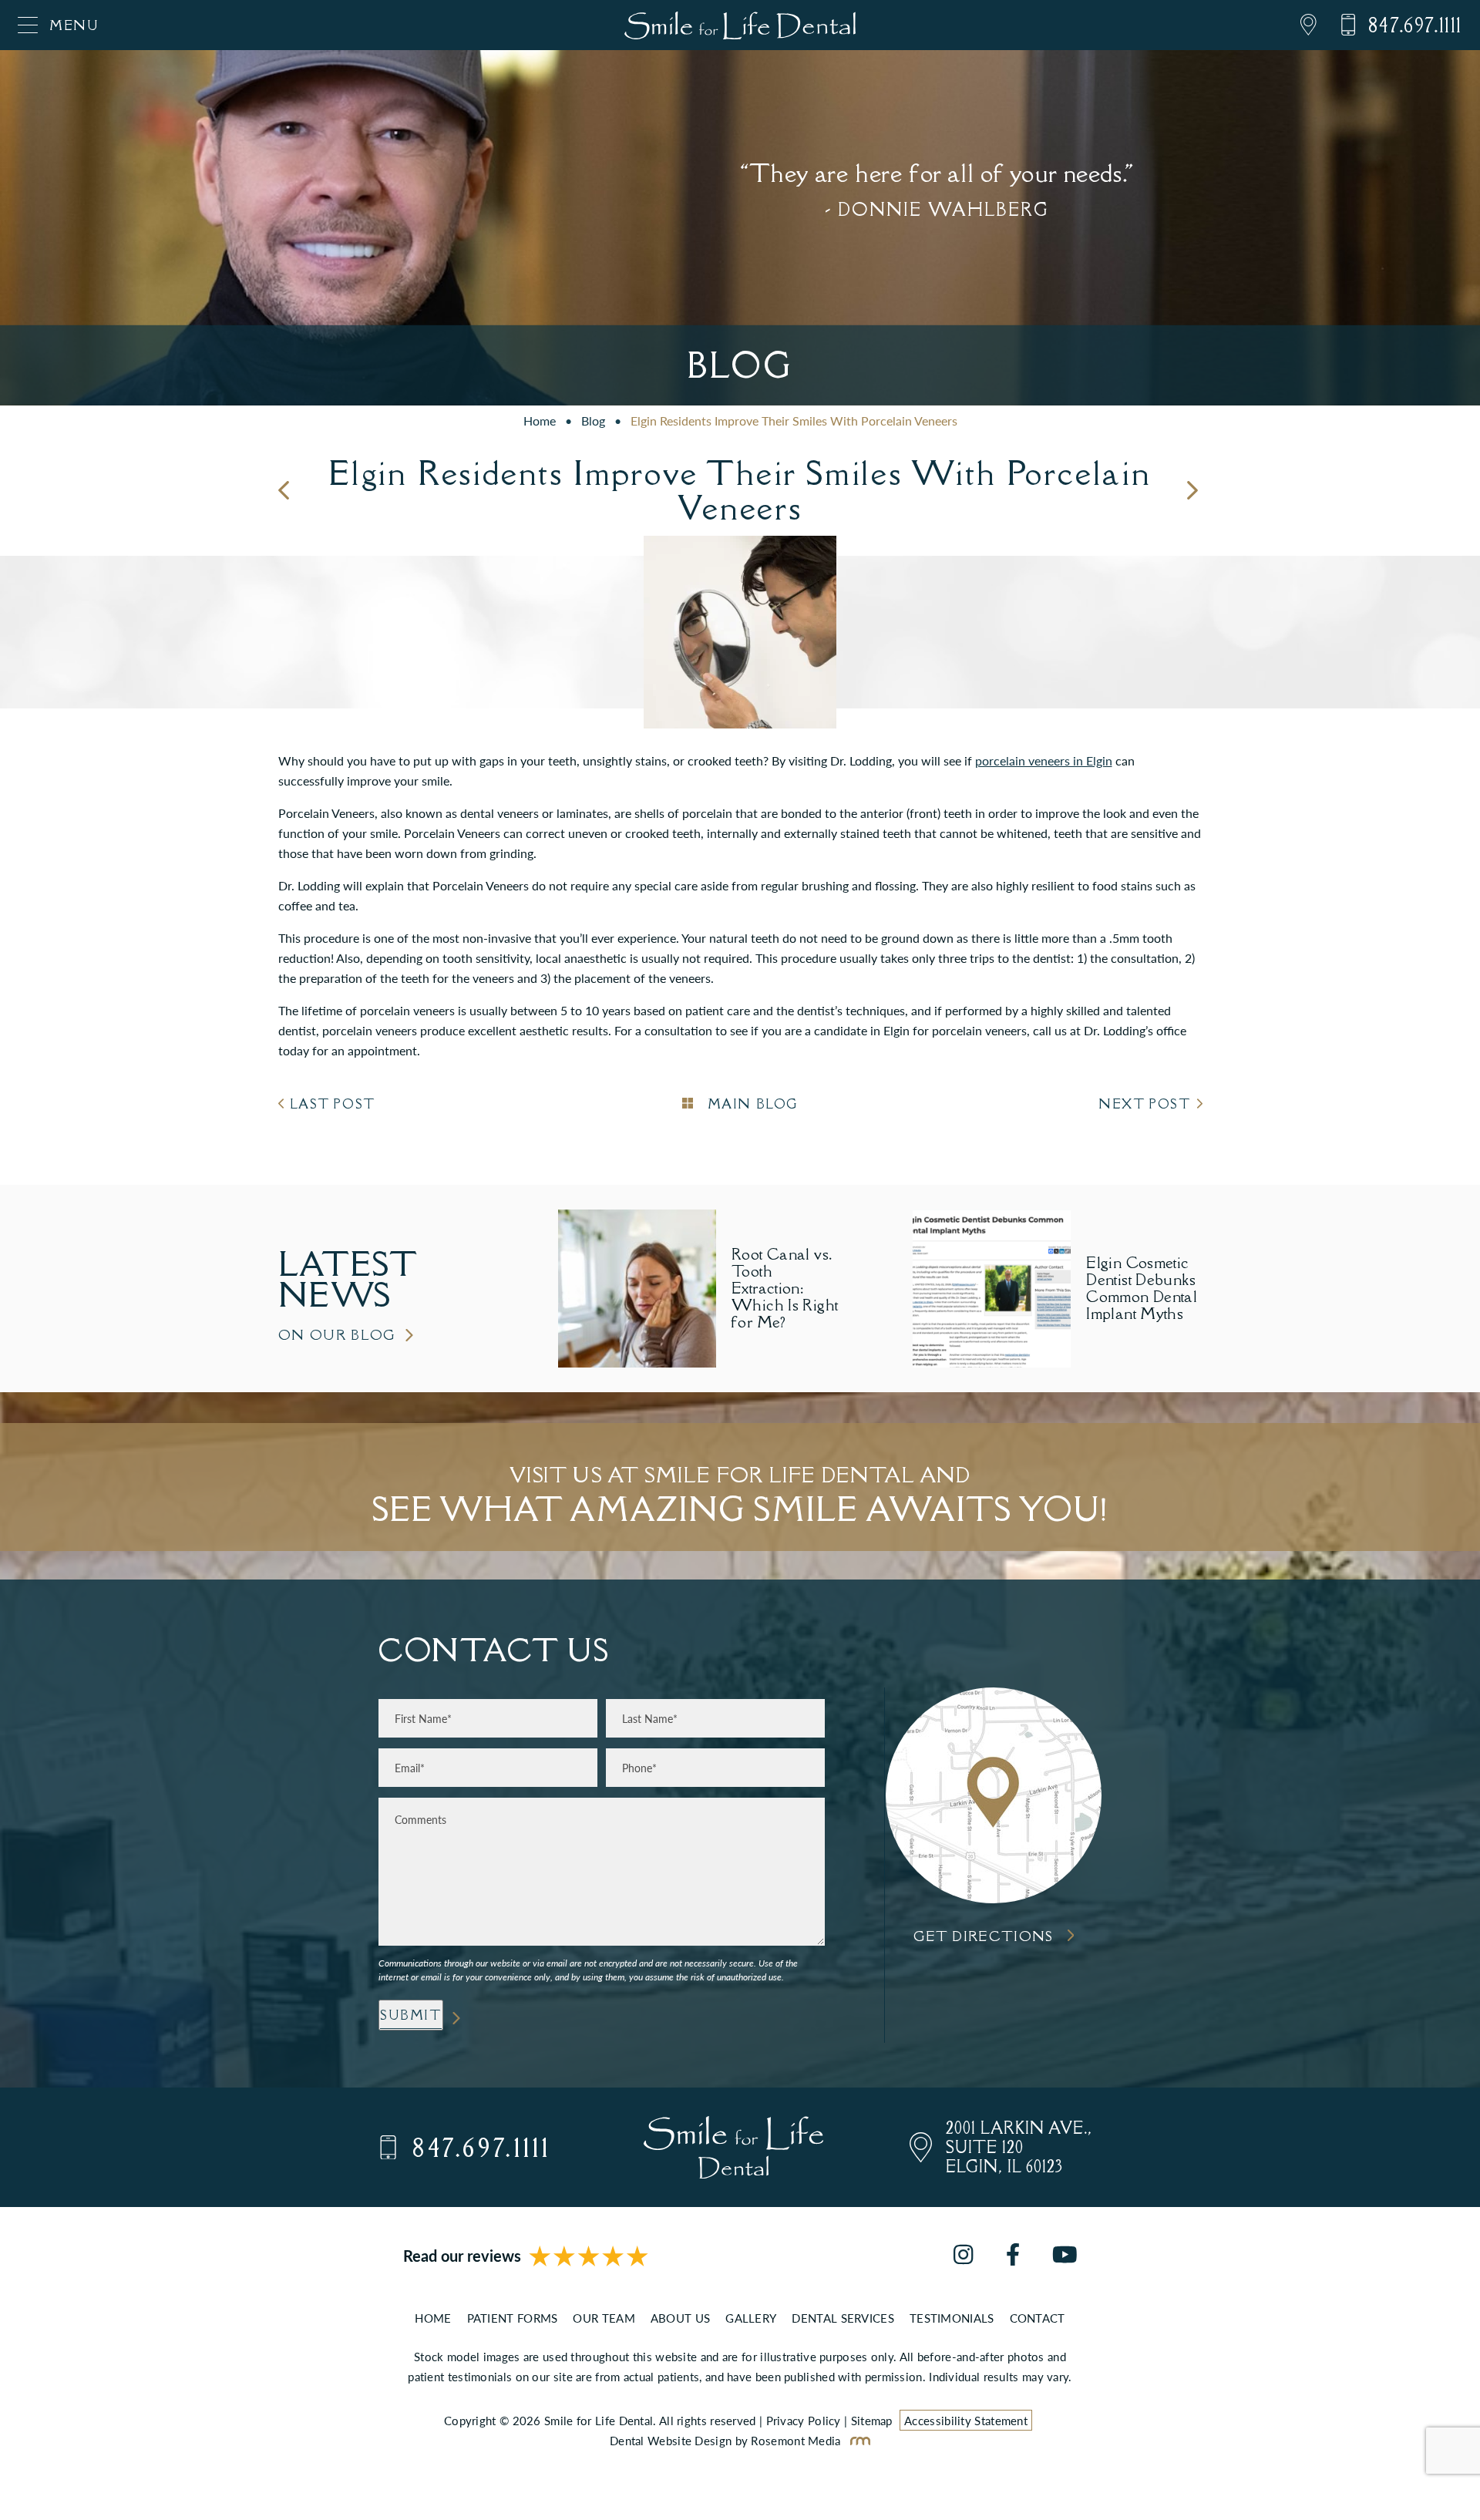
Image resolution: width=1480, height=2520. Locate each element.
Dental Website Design (671, 2440)
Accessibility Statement (966, 2420)
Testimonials (952, 2318)
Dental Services (843, 2318)
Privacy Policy (804, 2420)
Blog (593, 421)
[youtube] (1065, 2256)
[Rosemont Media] (857, 2440)
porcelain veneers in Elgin (1044, 760)
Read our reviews (462, 2256)
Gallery (751, 2318)
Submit (411, 2015)
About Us (680, 2318)
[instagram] (963, 2256)
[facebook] (1013, 2256)
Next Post (1144, 1104)
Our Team (604, 2318)
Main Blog (750, 1104)
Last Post (333, 1104)
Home (540, 421)
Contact (1038, 2318)
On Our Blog (338, 1335)
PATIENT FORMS (513, 2318)
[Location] (1297, 25)
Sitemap (872, 2420)
